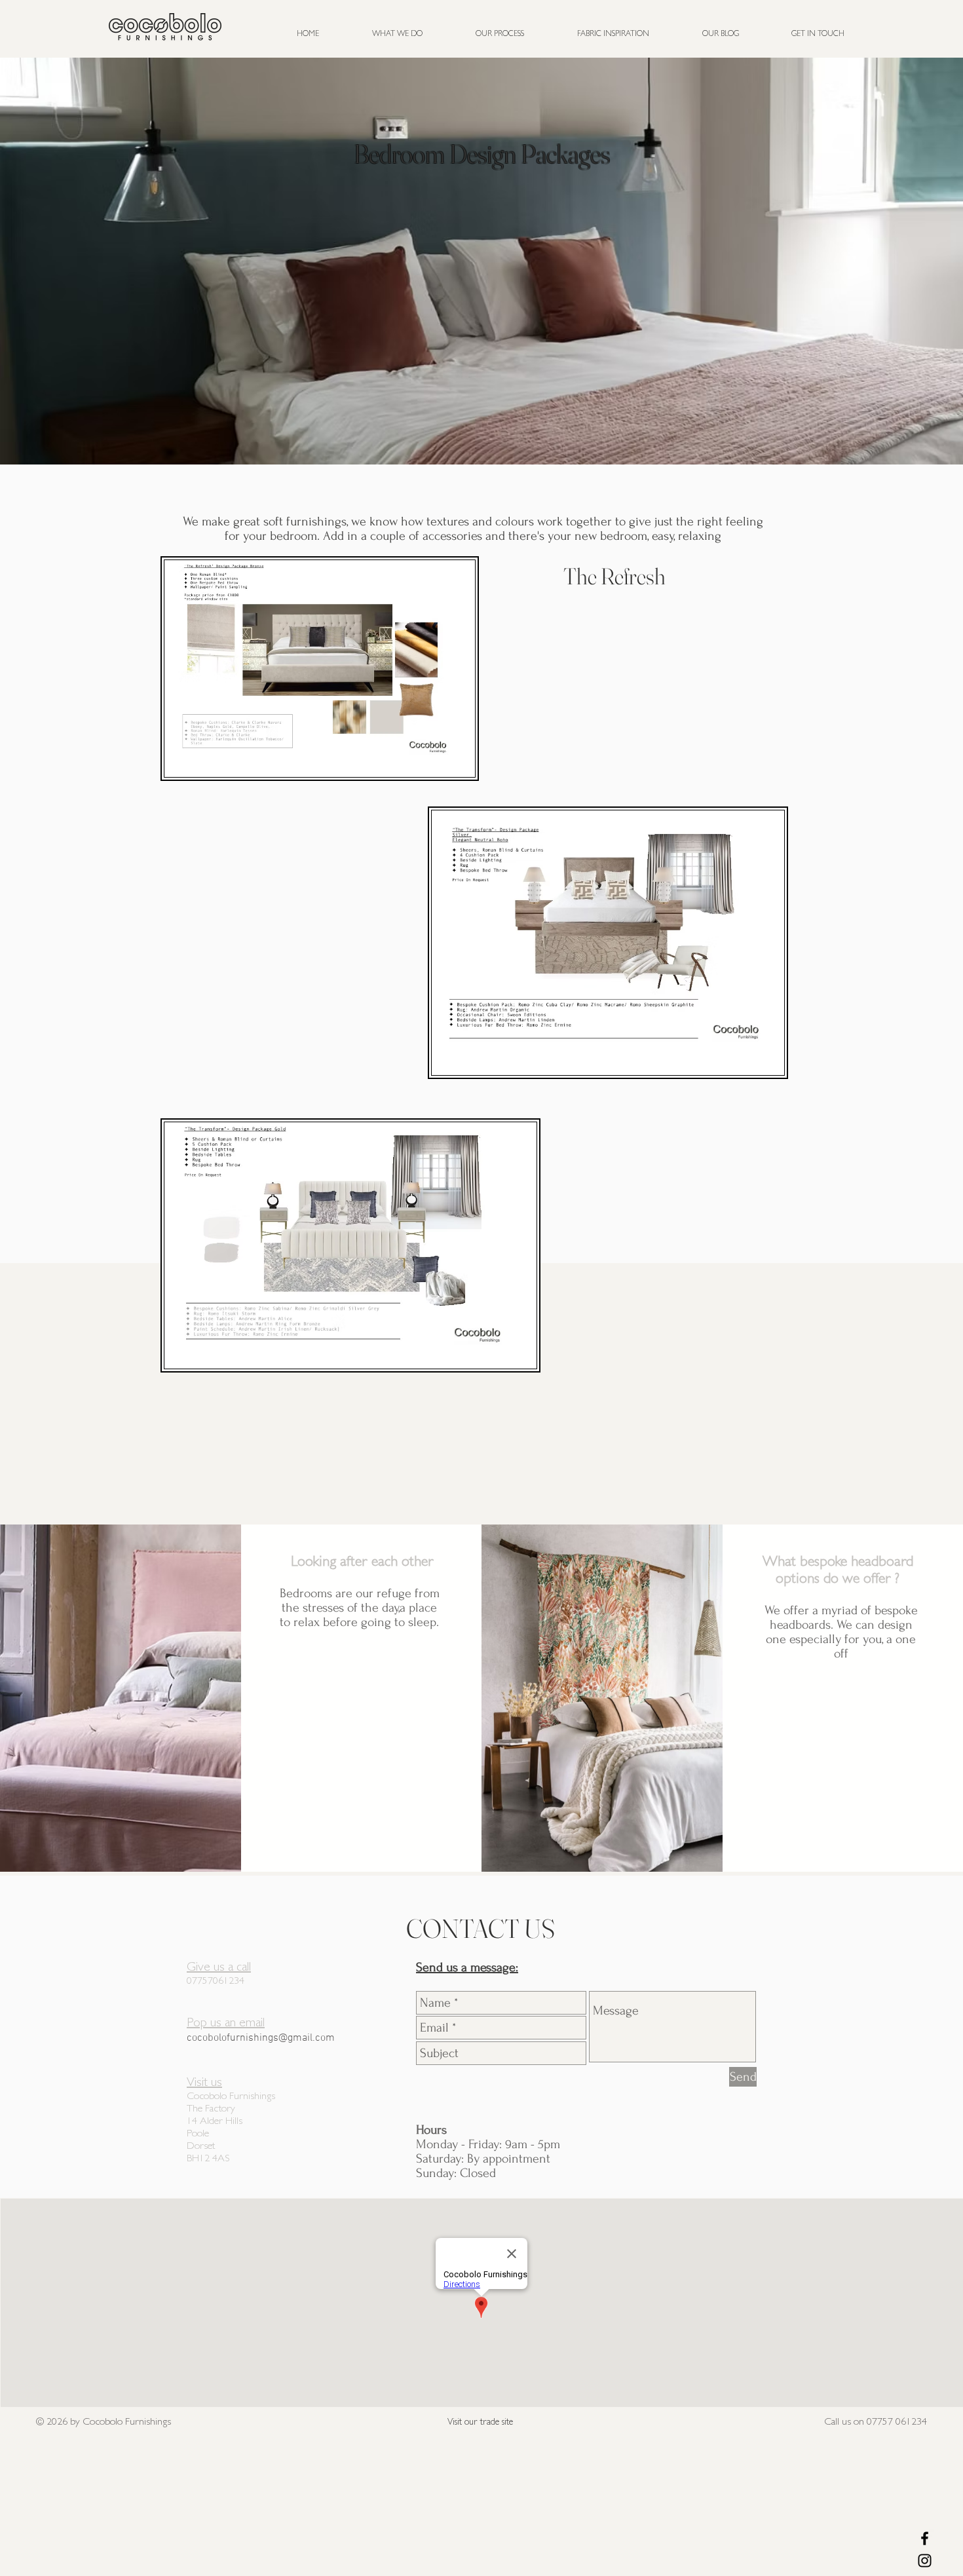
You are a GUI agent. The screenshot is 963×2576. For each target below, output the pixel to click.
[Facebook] (925, 2538)
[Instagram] (925, 2561)
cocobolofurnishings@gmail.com (261, 2038)
